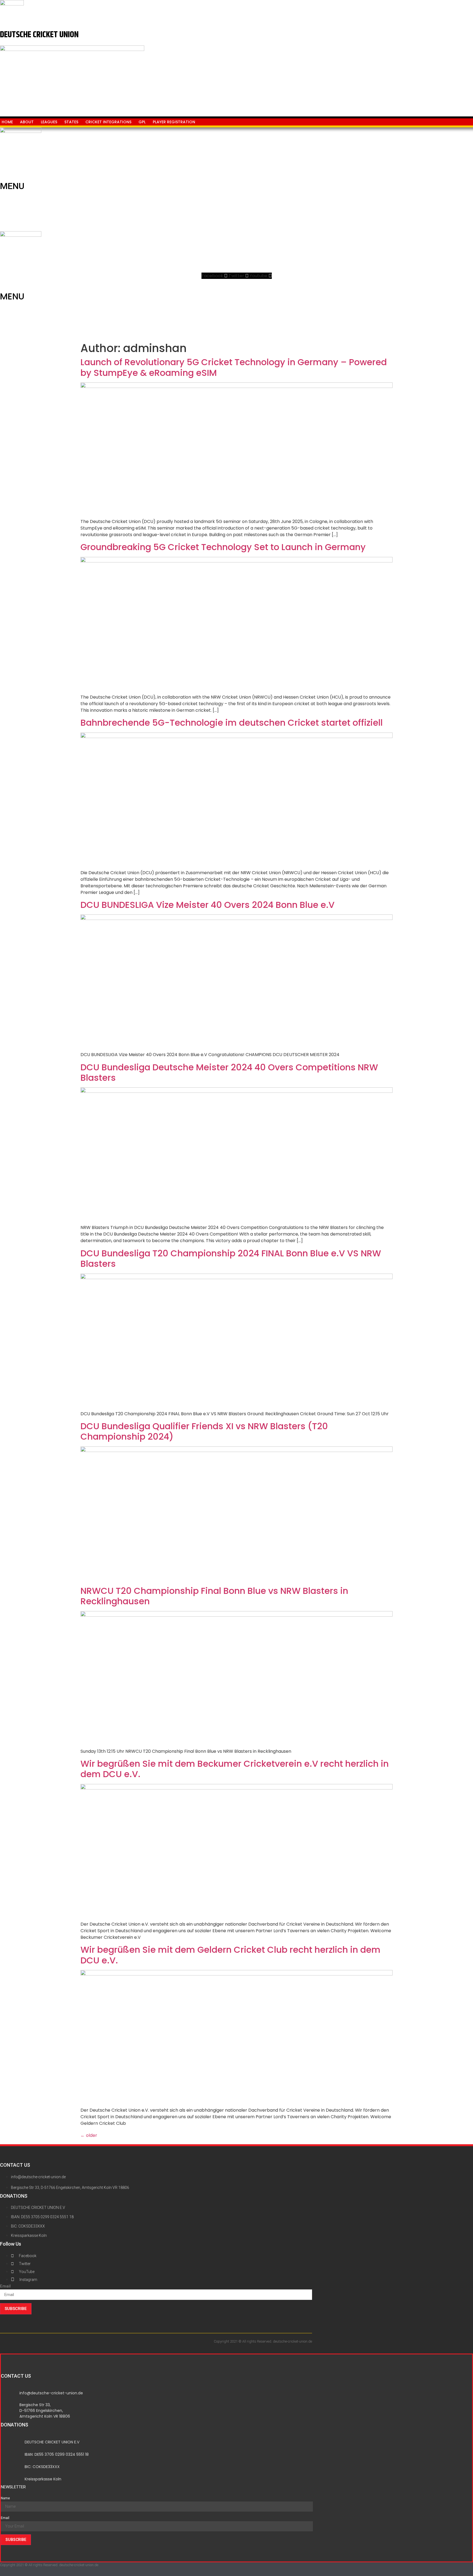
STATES (71, 122)
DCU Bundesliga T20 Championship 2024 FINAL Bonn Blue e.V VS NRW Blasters (231, 1258)
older (89, 2135)
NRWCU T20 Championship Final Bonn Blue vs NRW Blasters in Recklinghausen (214, 1596)
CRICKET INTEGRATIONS (108, 122)
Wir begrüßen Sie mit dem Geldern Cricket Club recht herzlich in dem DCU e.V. (230, 1955)
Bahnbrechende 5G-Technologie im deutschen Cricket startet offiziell (232, 723)
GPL (142, 122)
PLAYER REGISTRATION (174, 122)
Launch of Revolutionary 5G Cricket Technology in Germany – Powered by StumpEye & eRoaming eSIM (234, 367)
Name (5, 2498)
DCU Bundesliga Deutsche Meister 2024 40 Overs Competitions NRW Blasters (229, 1072)
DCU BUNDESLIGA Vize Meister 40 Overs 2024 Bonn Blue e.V (207, 905)
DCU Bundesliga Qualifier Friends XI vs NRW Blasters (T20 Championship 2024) (204, 1431)
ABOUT (27, 122)
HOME (7, 122)
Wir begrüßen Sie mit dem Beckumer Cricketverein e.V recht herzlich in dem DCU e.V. (235, 1769)
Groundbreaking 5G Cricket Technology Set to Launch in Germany (223, 547)
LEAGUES (49, 122)
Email (5, 2286)
